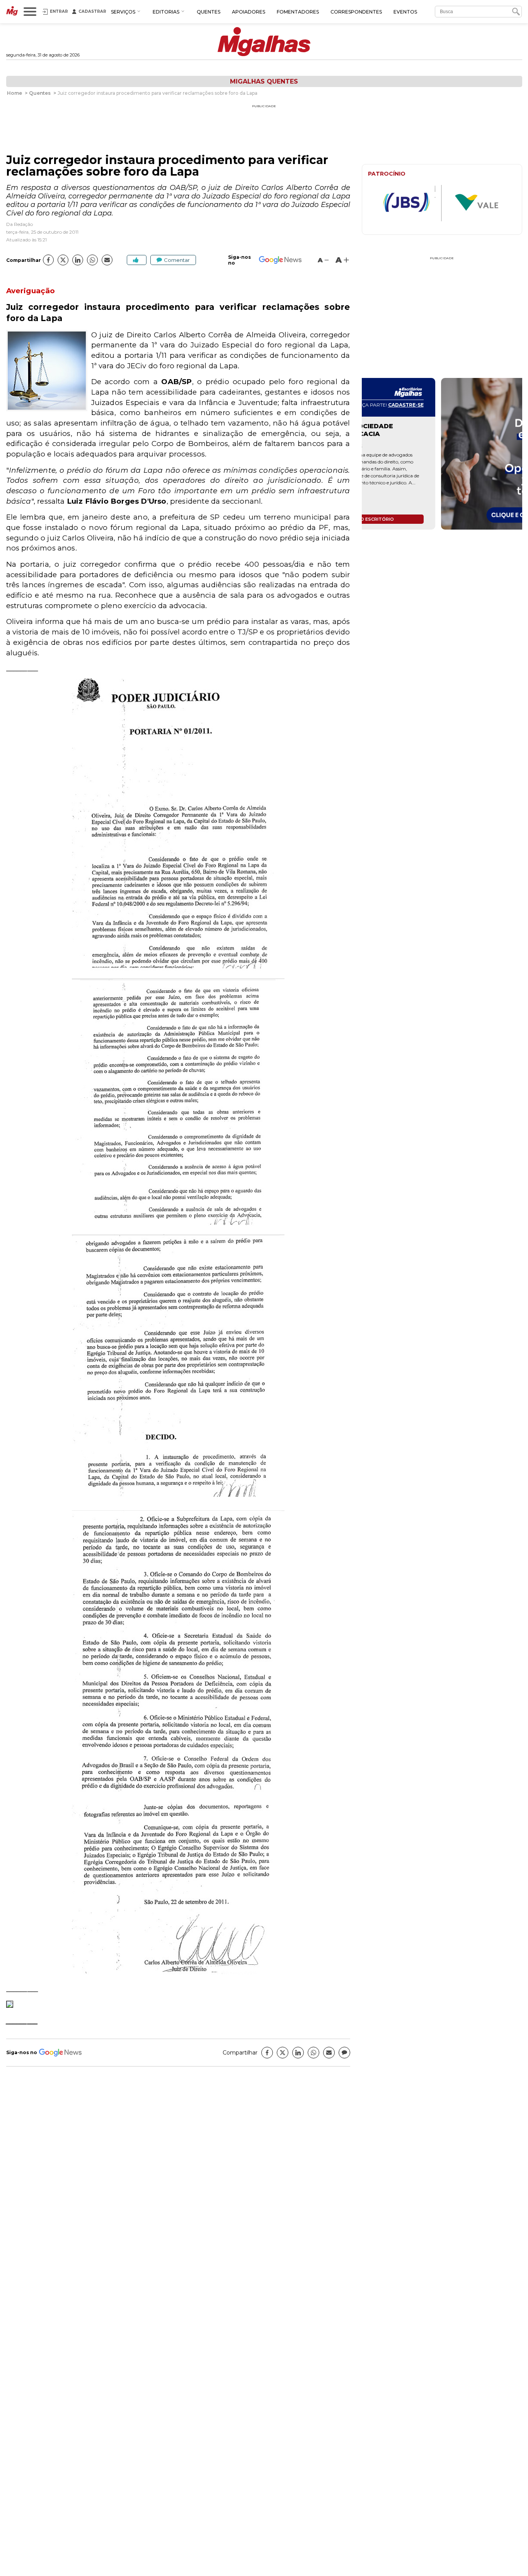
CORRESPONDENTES (356, 12)
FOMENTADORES (298, 12)
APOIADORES (249, 12)
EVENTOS (405, 12)
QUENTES (209, 12)
